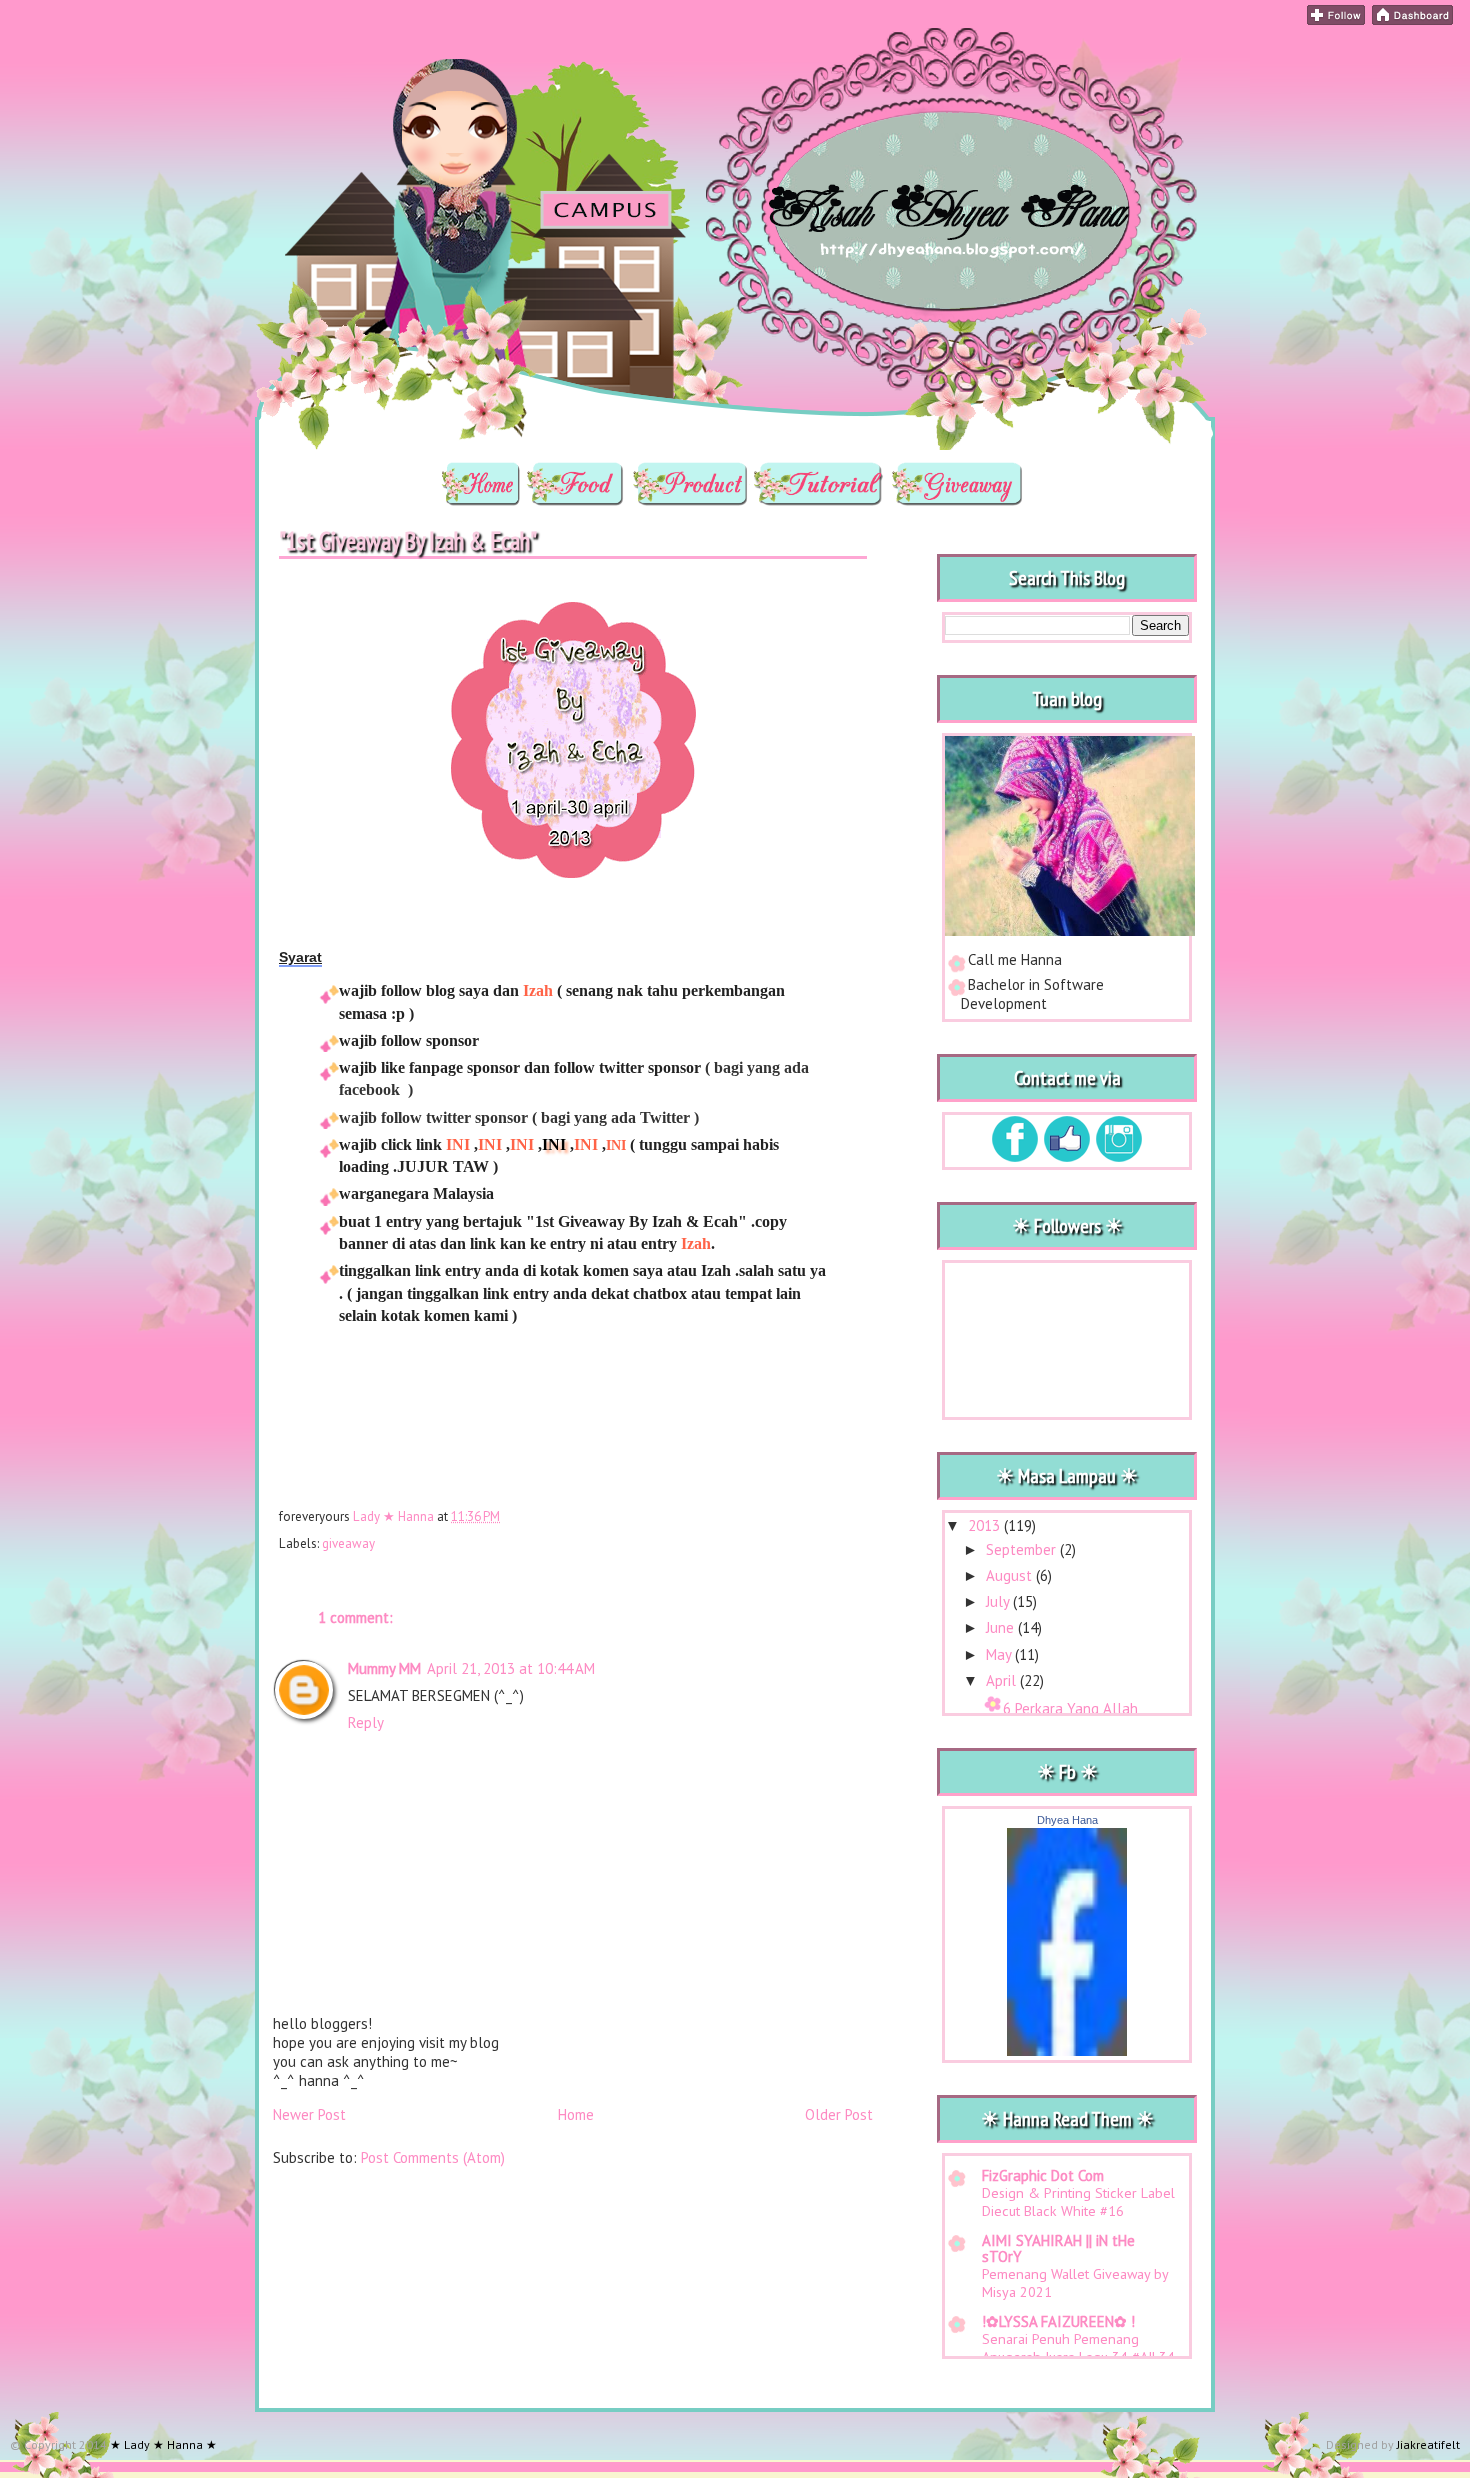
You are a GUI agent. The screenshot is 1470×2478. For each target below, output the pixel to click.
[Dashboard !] (1412, 19)
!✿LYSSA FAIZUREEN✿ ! (1058, 2321)
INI (458, 1144)
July (999, 1601)
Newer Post (309, 2114)
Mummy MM (384, 1668)
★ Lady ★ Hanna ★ (418, 56)
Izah (538, 990)
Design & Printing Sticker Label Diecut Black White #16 (1078, 2202)
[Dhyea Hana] (1067, 2050)
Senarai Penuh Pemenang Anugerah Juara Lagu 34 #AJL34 (1078, 2348)
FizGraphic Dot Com (1043, 2175)
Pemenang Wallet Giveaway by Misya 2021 (1075, 2283)
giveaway (348, 1543)
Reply (366, 1722)
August (1011, 1575)
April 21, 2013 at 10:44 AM (511, 1668)
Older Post (839, 2114)
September (1023, 1549)
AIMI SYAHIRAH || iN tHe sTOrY (1058, 2248)
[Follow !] (1336, 19)
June (1002, 1627)
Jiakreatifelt (1428, 2444)
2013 (986, 1525)
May (1000, 1654)
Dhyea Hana (1067, 1820)
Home (576, 2114)
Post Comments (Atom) (433, 2157)
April (1003, 1680)
